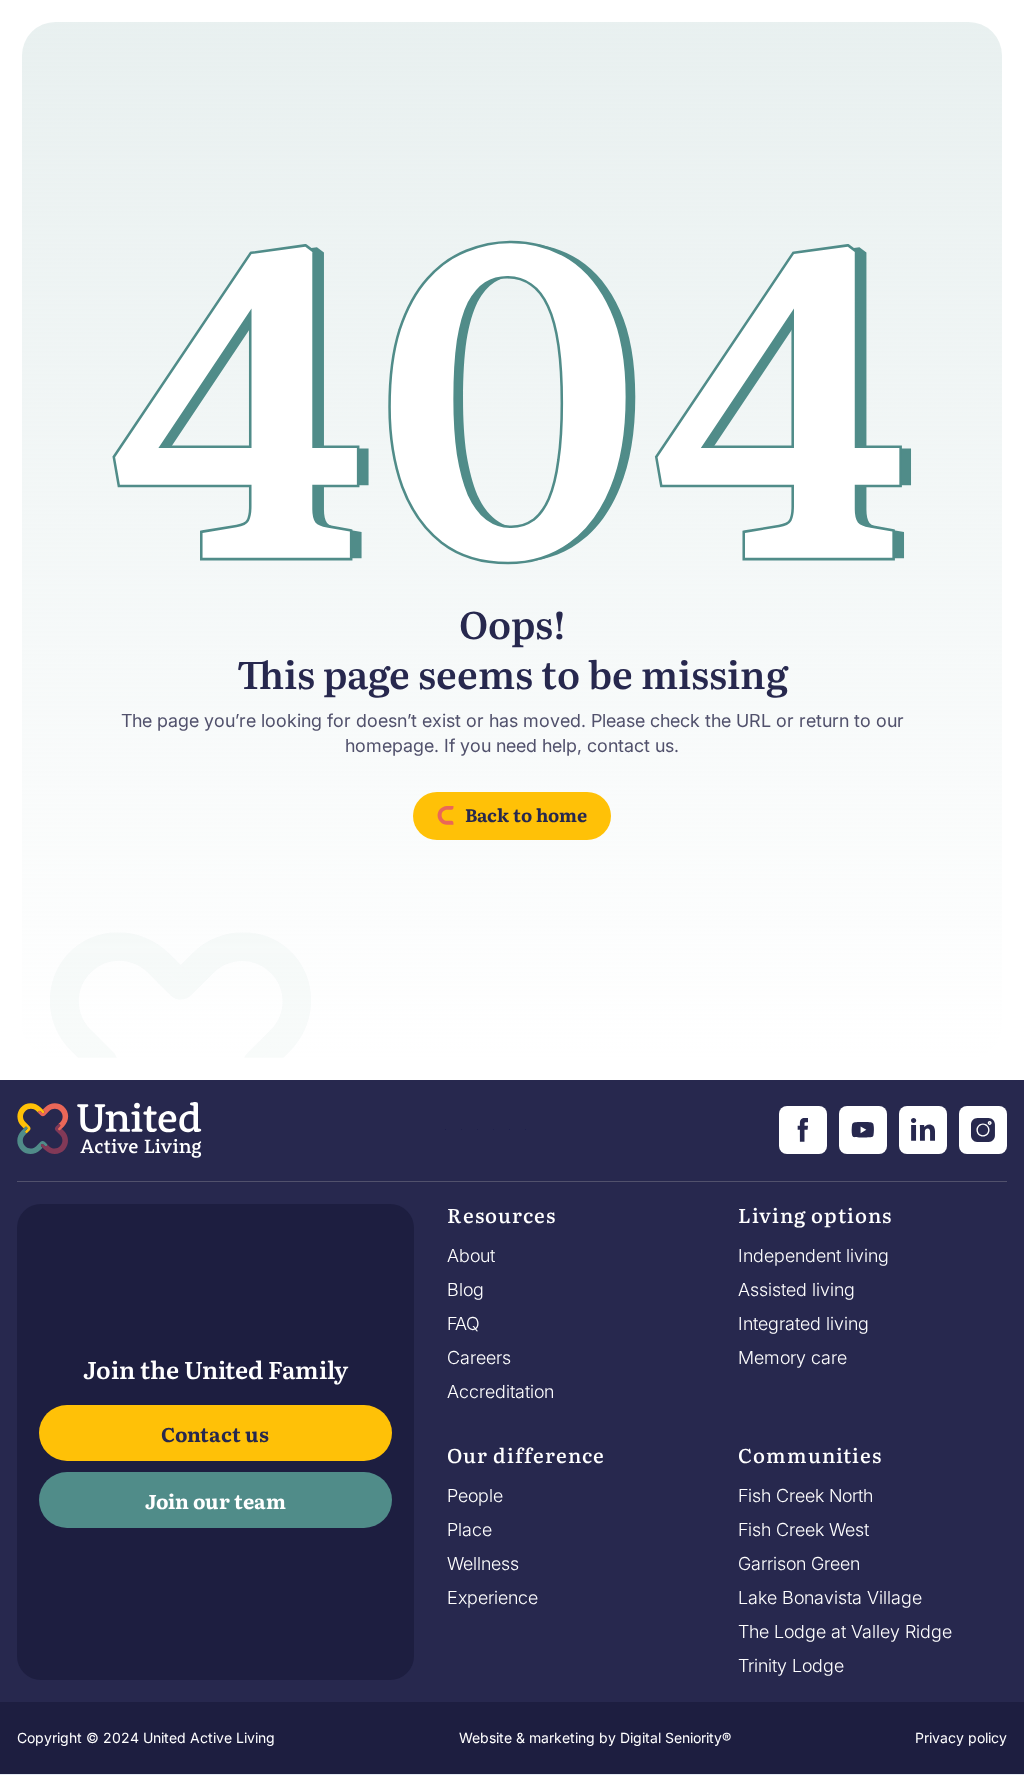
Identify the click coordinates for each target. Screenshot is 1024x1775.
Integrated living (803, 1324)
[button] (501, 1220)
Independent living (813, 1256)
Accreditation (500, 1392)
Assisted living (796, 1290)
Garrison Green (799, 1564)
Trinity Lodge (791, 1666)
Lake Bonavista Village (830, 1598)
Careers (479, 1358)
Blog (465, 1290)
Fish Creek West (803, 1530)
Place (469, 1530)
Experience (492, 1598)
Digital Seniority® (675, 1737)
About (471, 1256)
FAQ (463, 1324)
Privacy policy (961, 1737)
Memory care (792, 1358)
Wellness (483, 1564)
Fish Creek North (805, 1496)
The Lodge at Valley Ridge (845, 1632)
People (475, 1496)
